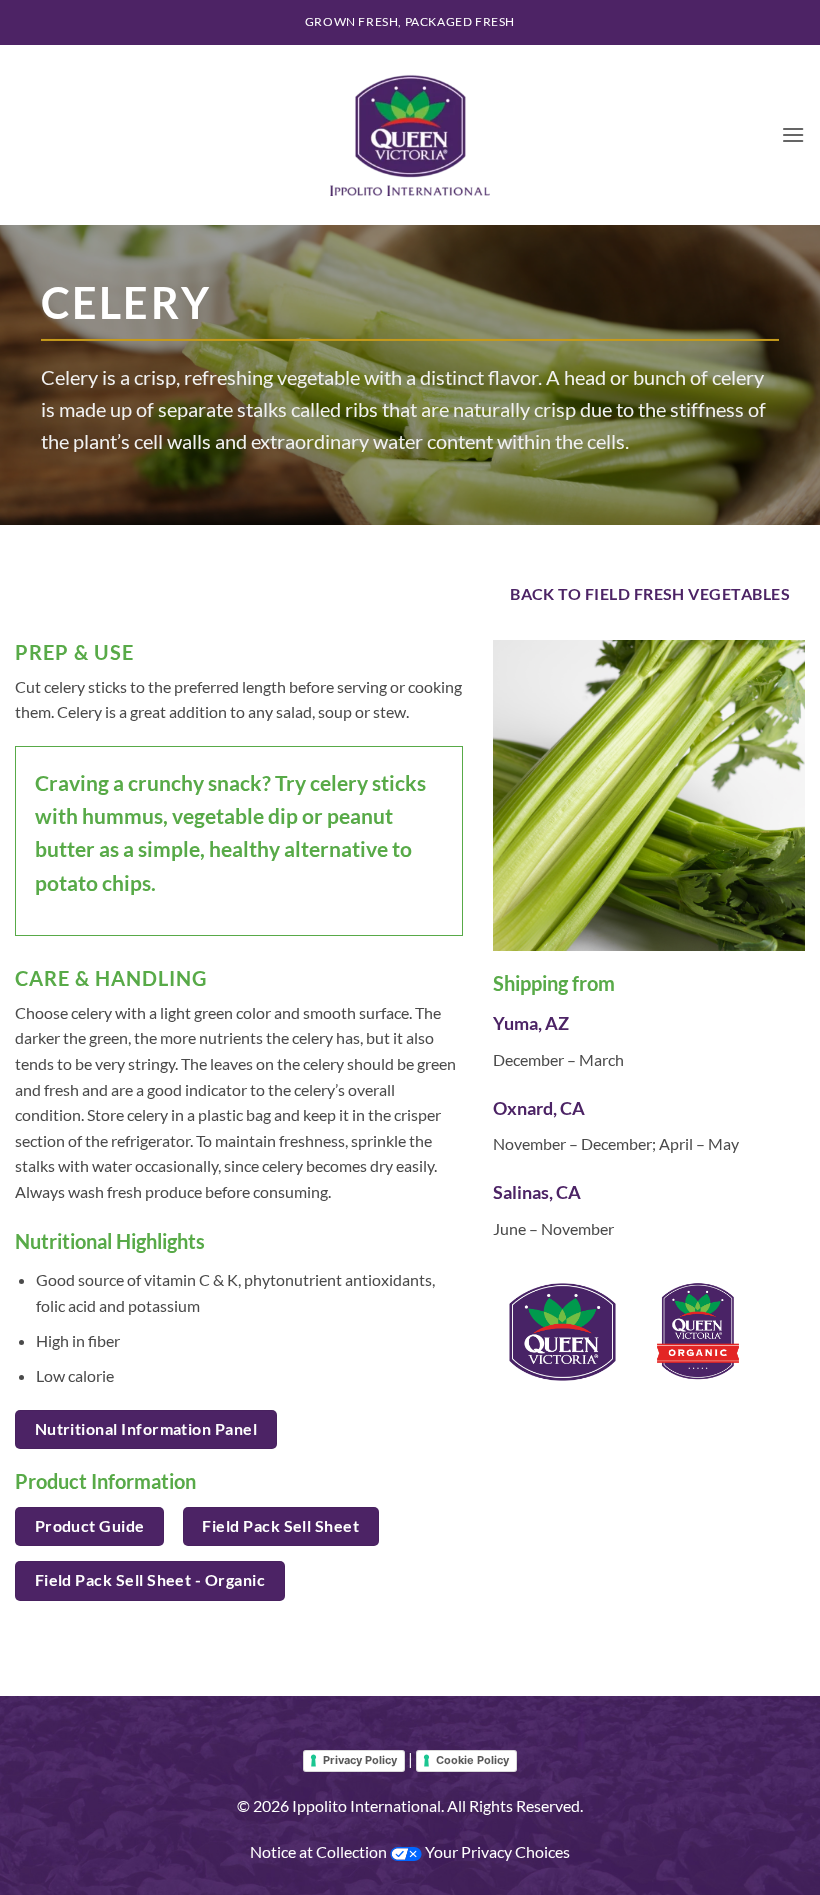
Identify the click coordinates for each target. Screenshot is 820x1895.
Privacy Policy (360, 1760)
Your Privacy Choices (496, 1851)
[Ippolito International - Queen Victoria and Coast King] (410, 135)
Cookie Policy (472, 1760)
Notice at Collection (320, 1851)
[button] (793, 134)
